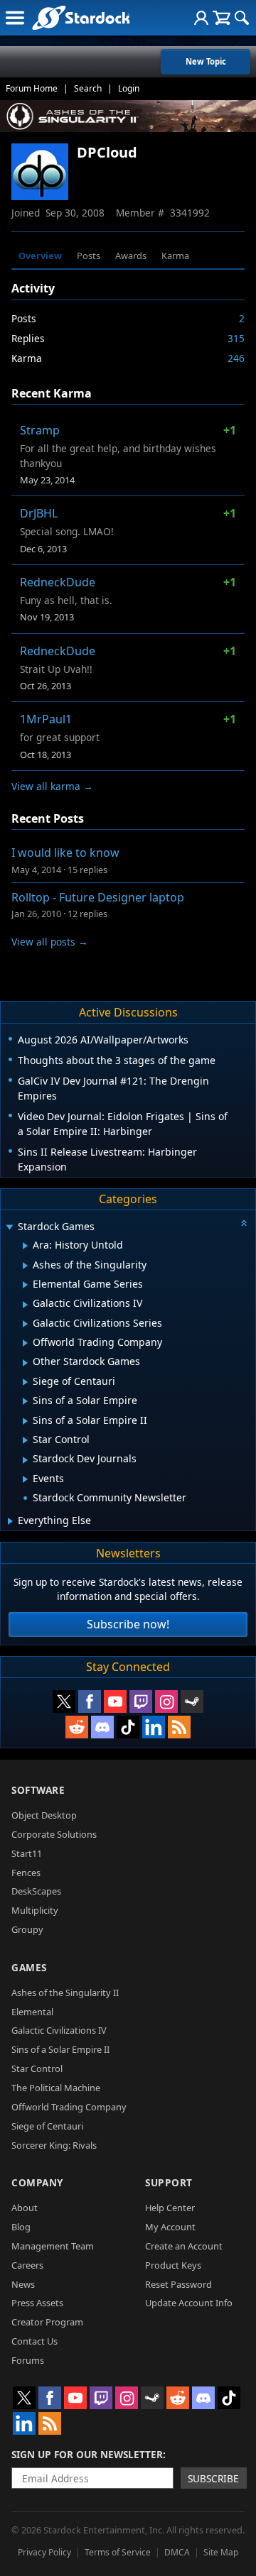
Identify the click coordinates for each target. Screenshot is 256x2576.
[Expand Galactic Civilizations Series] (25, 1324)
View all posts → (50, 942)
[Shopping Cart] (222, 18)
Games (29, 1967)
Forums (28, 2360)
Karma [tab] (175, 256)
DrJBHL (39, 513)
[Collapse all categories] (244, 1223)
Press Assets (37, 2303)
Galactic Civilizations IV (59, 2030)
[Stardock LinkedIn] (154, 1727)
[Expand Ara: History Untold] (25, 1246)
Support (169, 2182)
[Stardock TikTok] (128, 1727)
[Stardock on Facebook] (90, 1701)
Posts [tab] (89, 256)
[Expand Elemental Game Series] (25, 1285)
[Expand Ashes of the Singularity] (25, 1266)
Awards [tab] (131, 256)
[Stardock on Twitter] (64, 1701)
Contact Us (34, 2341)
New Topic (206, 61)
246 (236, 358)
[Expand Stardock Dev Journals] (25, 1460)
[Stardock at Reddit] (77, 1727)
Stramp (40, 430)
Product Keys (173, 2265)
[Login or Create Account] (201, 18)
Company (37, 2182)
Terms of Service (118, 2552)
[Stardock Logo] (81, 17)
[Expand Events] (25, 1479)
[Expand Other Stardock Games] (25, 1363)
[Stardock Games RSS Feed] (179, 1727)
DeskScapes (36, 1891)
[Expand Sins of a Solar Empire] (25, 1401)
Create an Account (184, 2246)
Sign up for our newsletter (87, 2454)
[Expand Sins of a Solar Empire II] (25, 1421)
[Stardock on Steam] (192, 1701)
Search (88, 88)
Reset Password (178, 2284)
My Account (170, 2227)
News (23, 2284)
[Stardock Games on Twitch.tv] (141, 1701)
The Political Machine (56, 2088)
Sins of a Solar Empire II (60, 2049)
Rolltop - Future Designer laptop (98, 897)
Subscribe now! (128, 1624)
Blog (21, 2227)
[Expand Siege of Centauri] (25, 1382)
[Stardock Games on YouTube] (115, 1701)
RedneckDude (58, 582)
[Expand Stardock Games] (9, 1228)
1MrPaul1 (46, 719)
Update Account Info (189, 2303)
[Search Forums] (242, 18)
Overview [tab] (40, 256)
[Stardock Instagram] (166, 1701)
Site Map (221, 2552)
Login (129, 88)
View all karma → (52, 786)
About (25, 2208)
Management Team (53, 2246)
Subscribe (213, 2478)
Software (38, 1790)
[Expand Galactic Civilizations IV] (25, 1305)
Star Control (37, 2068)
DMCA (177, 2552)
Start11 (27, 1853)
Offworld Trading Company (69, 2107)
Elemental (32, 2012)
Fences (26, 1873)
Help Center (170, 2208)
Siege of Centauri (47, 2126)
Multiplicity (35, 1910)
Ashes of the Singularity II (65, 1993)
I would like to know (65, 853)
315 (236, 338)
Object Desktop (44, 1815)
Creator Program (47, 2322)
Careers (27, 2265)
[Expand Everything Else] (10, 1521)
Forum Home (32, 88)
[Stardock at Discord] (102, 1727)
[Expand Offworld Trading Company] (25, 1343)
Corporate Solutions (54, 1834)
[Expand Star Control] (25, 1440)
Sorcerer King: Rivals (54, 2145)
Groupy (27, 1929)
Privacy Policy (44, 2552)
